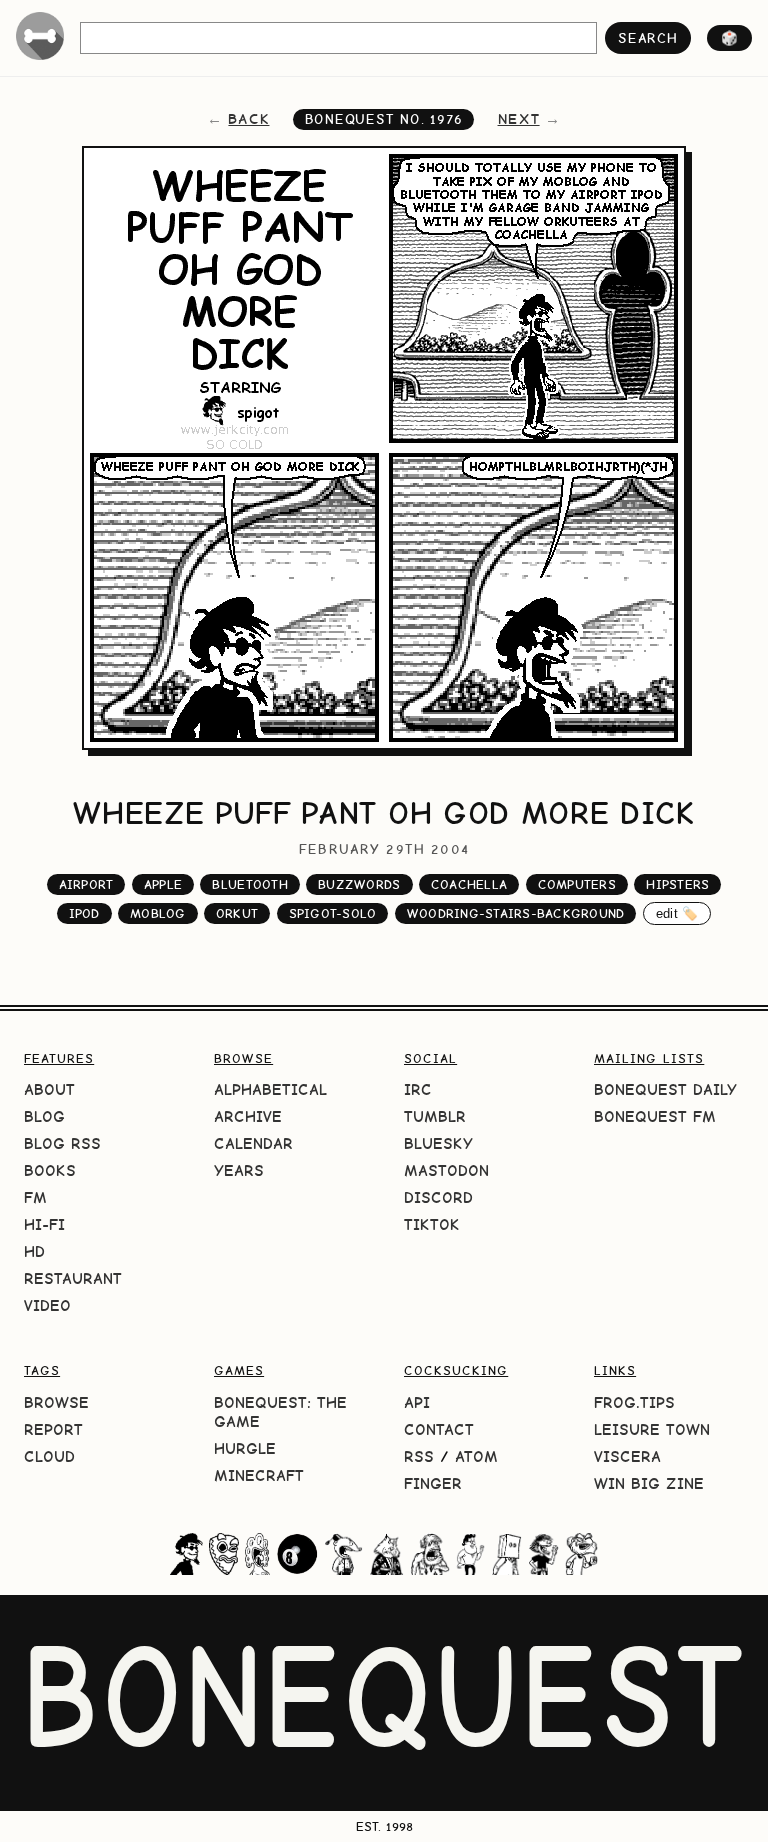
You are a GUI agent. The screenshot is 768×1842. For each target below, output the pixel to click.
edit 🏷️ (677, 913)
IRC (418, 1089)
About (49, 1089)
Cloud (49, 1456)
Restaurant (73, 1278)
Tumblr (435, 1116)
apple (163, 884)
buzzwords (359, 884)
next (519, 119)
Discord (438, 1197)
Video (47, 1305)
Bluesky (438, 1143)
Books (50, 1170)
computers (577, 884)
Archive (248, 1116)
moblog (158, 913)
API (417, 1402)
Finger (433, 1483)
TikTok (432, 1224)
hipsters (677, 884)
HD (34, 1251)
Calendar (253, 1143)
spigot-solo (333, 913)
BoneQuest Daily (665, 1089)
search (647, 38)
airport (86, 884)
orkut (237, 913)
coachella (469, 884)
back (248, 119)
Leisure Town (652, 1429)
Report (53, 1429)
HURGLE (245, 1448)
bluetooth (249, 884)
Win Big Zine (649, 1483)
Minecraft (259, 1475)
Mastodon (446, 1170)
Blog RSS (62, 1143)
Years (239, 1170)
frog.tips (634, 1402)
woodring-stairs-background (516, 913)
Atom (476, 1456)
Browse (56, 1402)
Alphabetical (270, 1089)
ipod (84, 913)
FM (35, 1197)
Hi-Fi (44, 1224)
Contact (439, 1429)
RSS (419, 1456)
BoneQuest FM (655, 1116)
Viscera (627, 1456)
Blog (44, 1116)
